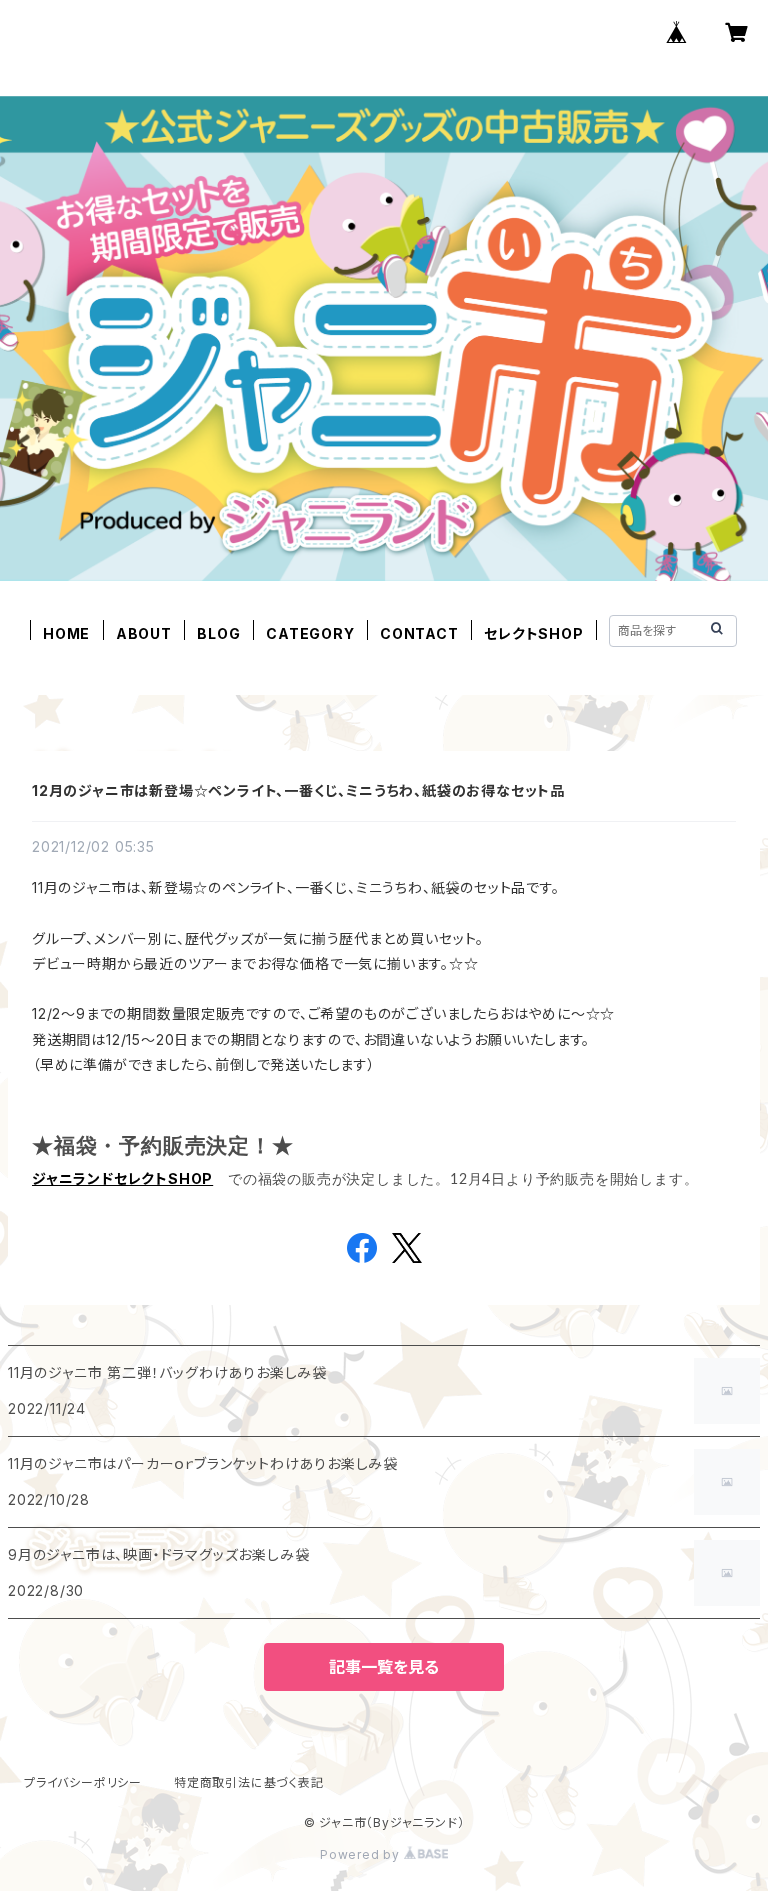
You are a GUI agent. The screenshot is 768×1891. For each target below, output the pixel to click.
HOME (66, 633)
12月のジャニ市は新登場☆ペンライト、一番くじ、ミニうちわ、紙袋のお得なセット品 (298, 790)
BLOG (218, 633)
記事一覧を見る (384, 1667)
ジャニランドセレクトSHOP (122, 1178)
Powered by (362, 1854)
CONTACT (419, 633)
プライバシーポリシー (83, 1782)
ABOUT (144, 633)
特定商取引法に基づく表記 (249, 1782)
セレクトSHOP (533, 633)
